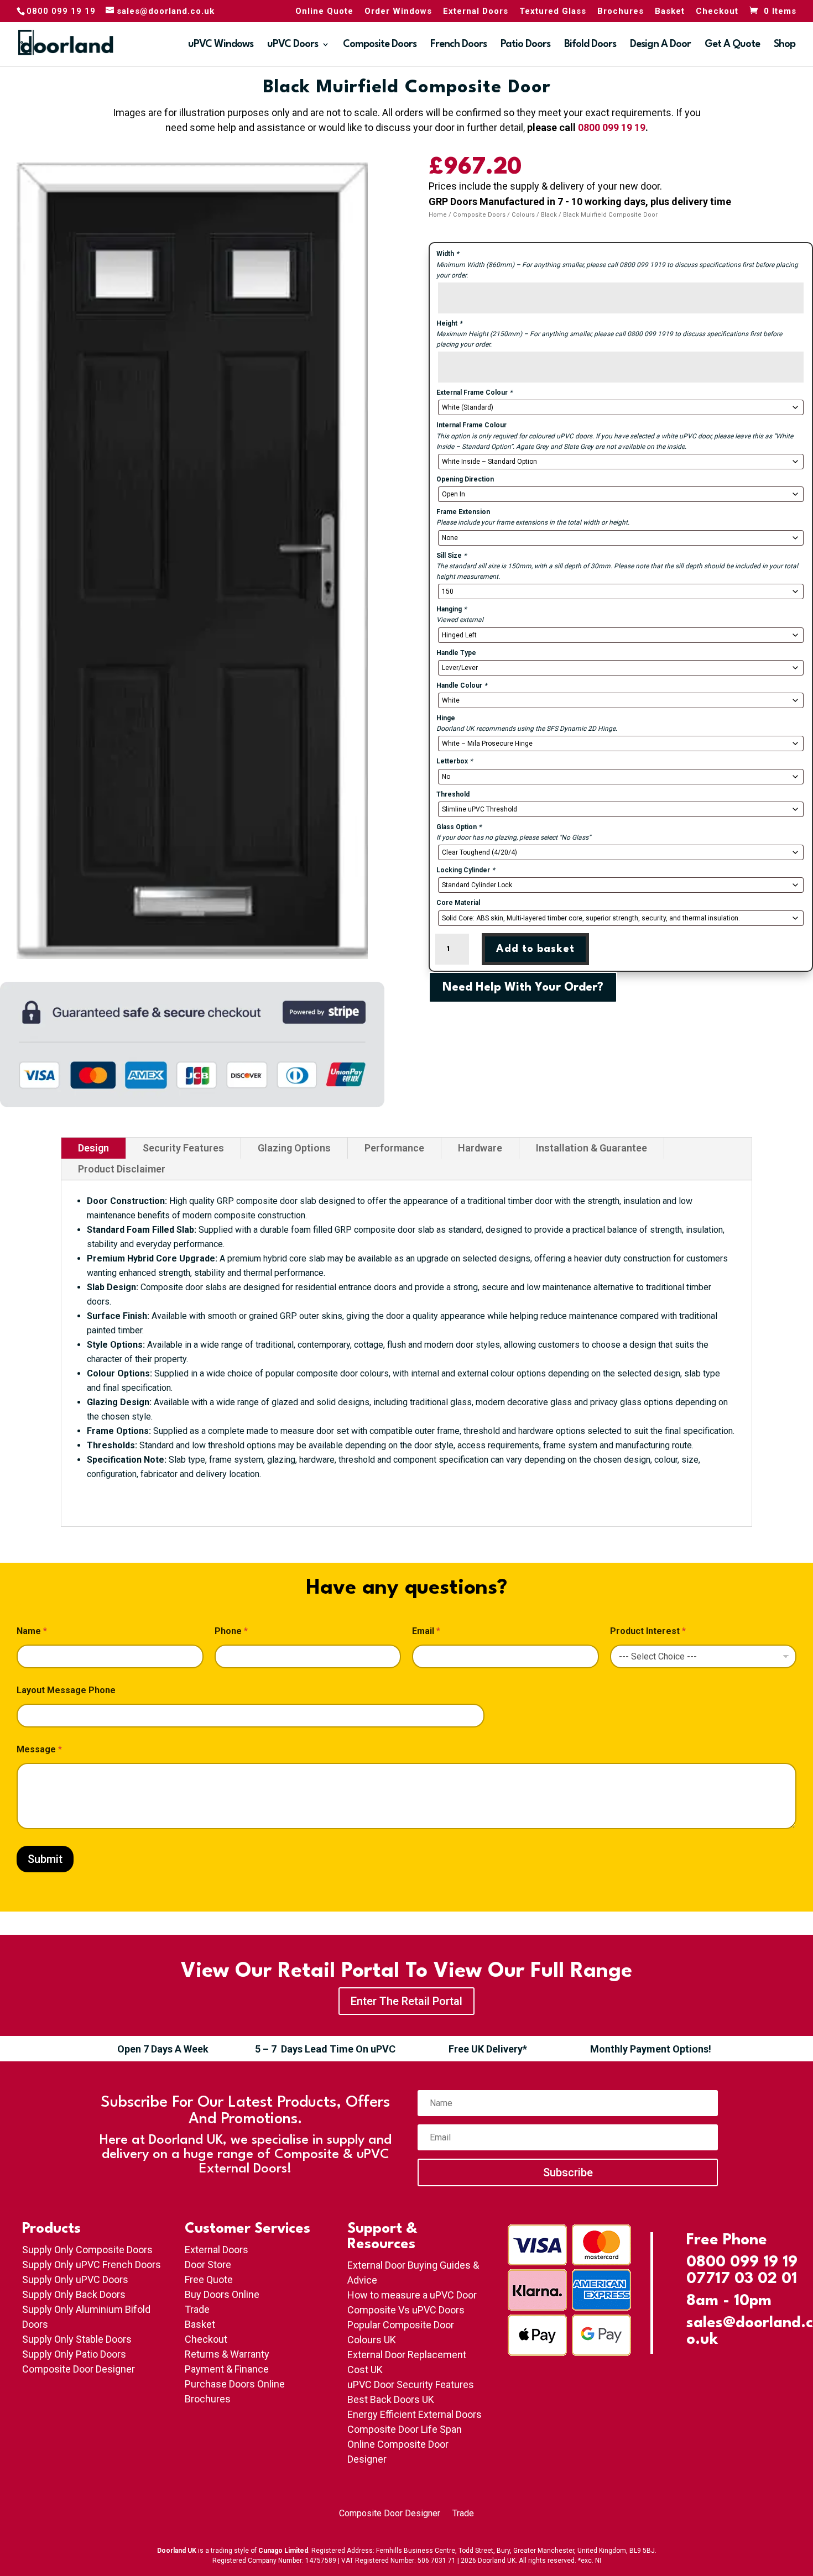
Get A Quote (732, 45)
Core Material (458, 903)
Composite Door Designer (79, 2369)
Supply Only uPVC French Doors (92, 2265)
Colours (523, 215)
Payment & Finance (227, 2369)
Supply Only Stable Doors (77, 2339)
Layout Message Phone (66, 1690)
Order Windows (398, 12)
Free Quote (209, 2279)
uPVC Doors (293, 45)
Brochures (621, 12)
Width (447, 254)
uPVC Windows (221, 45)
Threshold (453, 794)
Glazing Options (294, 1148)
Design (93, 1148)
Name (32, 1631)
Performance (394, 1148)
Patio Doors (525, 45)
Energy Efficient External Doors (415, 2414)
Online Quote (324, 12)
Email (426, 1631)
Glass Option (459, 827)
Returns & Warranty (227, 2354)
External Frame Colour (474, 392)
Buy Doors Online (222, 2294)
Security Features (183, 1148)
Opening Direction (465, 479)
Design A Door (660, 45)
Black (549, 215)
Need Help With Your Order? (523, 988)
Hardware (480, 1148)
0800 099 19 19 (612, 127)
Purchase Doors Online (235, 2384)
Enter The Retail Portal (406, 2001)
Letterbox (454, 761)
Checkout (717, 12)
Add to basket (535, 949)
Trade (197, 2309)
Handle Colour (462, 685)
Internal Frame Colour (471, 425)
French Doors (458, 45)
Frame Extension (463, 512)
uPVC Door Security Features (411, 2384)
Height (449, 323)
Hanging (451, 609)
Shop (785, 45)
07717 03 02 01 (742, 2279)
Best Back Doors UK (391, 2399)
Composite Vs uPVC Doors (406, 2310)
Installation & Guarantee (591, 1148)
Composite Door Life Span (405, 2429)
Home (438, 215)
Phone (231, 1631)
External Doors (476, 12)
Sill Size (451, 556)
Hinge (446, 718)
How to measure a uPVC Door (412, 2295)
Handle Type (456, 653)
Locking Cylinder (465, 870)
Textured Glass (553, 12)
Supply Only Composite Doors (87, 2250)
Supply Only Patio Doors (74, 2354)
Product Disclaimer (122, 1169)
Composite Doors (380, 45)
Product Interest (648, 1631)
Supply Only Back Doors (74, 2294)
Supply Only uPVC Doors (75, 2279)
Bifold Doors (590, 45)
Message (39, 1749)
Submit (45, 1859)
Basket (670, 12)
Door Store (208, 2265)
